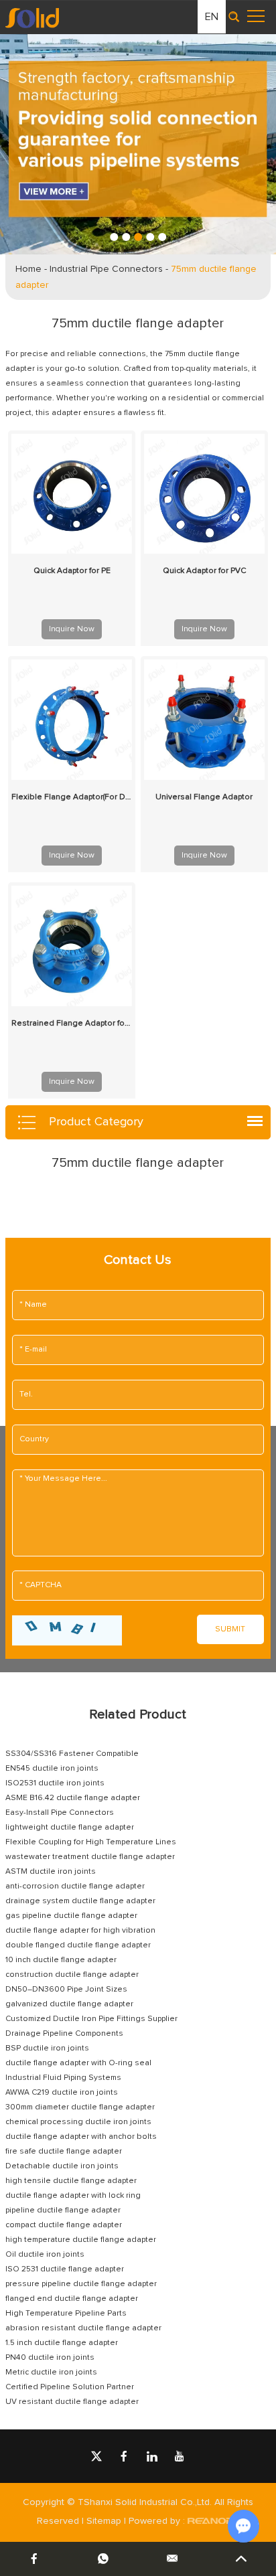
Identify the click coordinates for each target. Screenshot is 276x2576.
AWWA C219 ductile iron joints (62, 2093)
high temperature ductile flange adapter (81, 2240)
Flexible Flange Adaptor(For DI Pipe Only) (72, 797)
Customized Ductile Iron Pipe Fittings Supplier (91, 2019)
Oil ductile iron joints (45, 2255)
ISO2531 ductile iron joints (55, 1783)
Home (28, 269)
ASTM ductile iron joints (51, 1872)
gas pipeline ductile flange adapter (71, 1916)
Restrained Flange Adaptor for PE (72, 1024)
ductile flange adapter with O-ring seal (78, 2063)
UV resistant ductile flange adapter (72, 2402)
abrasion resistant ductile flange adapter (83, 2328)
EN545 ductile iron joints (52, 1769)
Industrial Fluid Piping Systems (63, 2078)
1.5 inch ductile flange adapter (62, 2343)
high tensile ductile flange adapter (71, 2181)
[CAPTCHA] (67, 1630)
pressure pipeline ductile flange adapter (81, 2284)
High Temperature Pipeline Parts (66, 2314)
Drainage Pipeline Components (64, 2034)
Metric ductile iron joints (51, 2372)
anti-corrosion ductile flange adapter (75, 1886)
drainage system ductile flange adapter (80, 1901)
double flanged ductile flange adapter (78, 1945)
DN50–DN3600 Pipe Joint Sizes (66, 1990)
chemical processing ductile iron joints (78, 2122)
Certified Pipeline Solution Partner (70, 2387)
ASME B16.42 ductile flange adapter (73, 1798)
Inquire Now (72, 629)
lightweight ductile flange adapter (70, 1828)
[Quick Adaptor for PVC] (204, 494)
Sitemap (104, 2521)
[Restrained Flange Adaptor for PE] (72, 946)
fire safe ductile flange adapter (64, 2152)
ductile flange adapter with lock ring (73, 2196)
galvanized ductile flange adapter (69, 2004)
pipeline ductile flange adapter (63, 2210)
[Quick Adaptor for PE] (72, 494)
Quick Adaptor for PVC (204, 571)
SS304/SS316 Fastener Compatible (72, 1754)
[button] (114, 237)
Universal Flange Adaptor (204, 797)
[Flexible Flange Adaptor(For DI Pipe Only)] (72, 720)
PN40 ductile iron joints (50, 2358)
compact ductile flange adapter (64, 2225)
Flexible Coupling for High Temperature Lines (91, 1842)
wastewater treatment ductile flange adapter (90, 1857)
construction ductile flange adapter (72, 1975)
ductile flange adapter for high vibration (80, 1931)
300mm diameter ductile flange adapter (80, 2107)
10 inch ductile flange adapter (61, 1960)
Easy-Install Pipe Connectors (60, 1813)
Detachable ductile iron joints (62, 2166)
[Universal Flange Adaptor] (204, 720)
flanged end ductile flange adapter (72, 2299)
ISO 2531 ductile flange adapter (65, 2269)
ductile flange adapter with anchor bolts (81, 2137)
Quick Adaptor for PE (72, 571)
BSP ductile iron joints (47, 2048)
